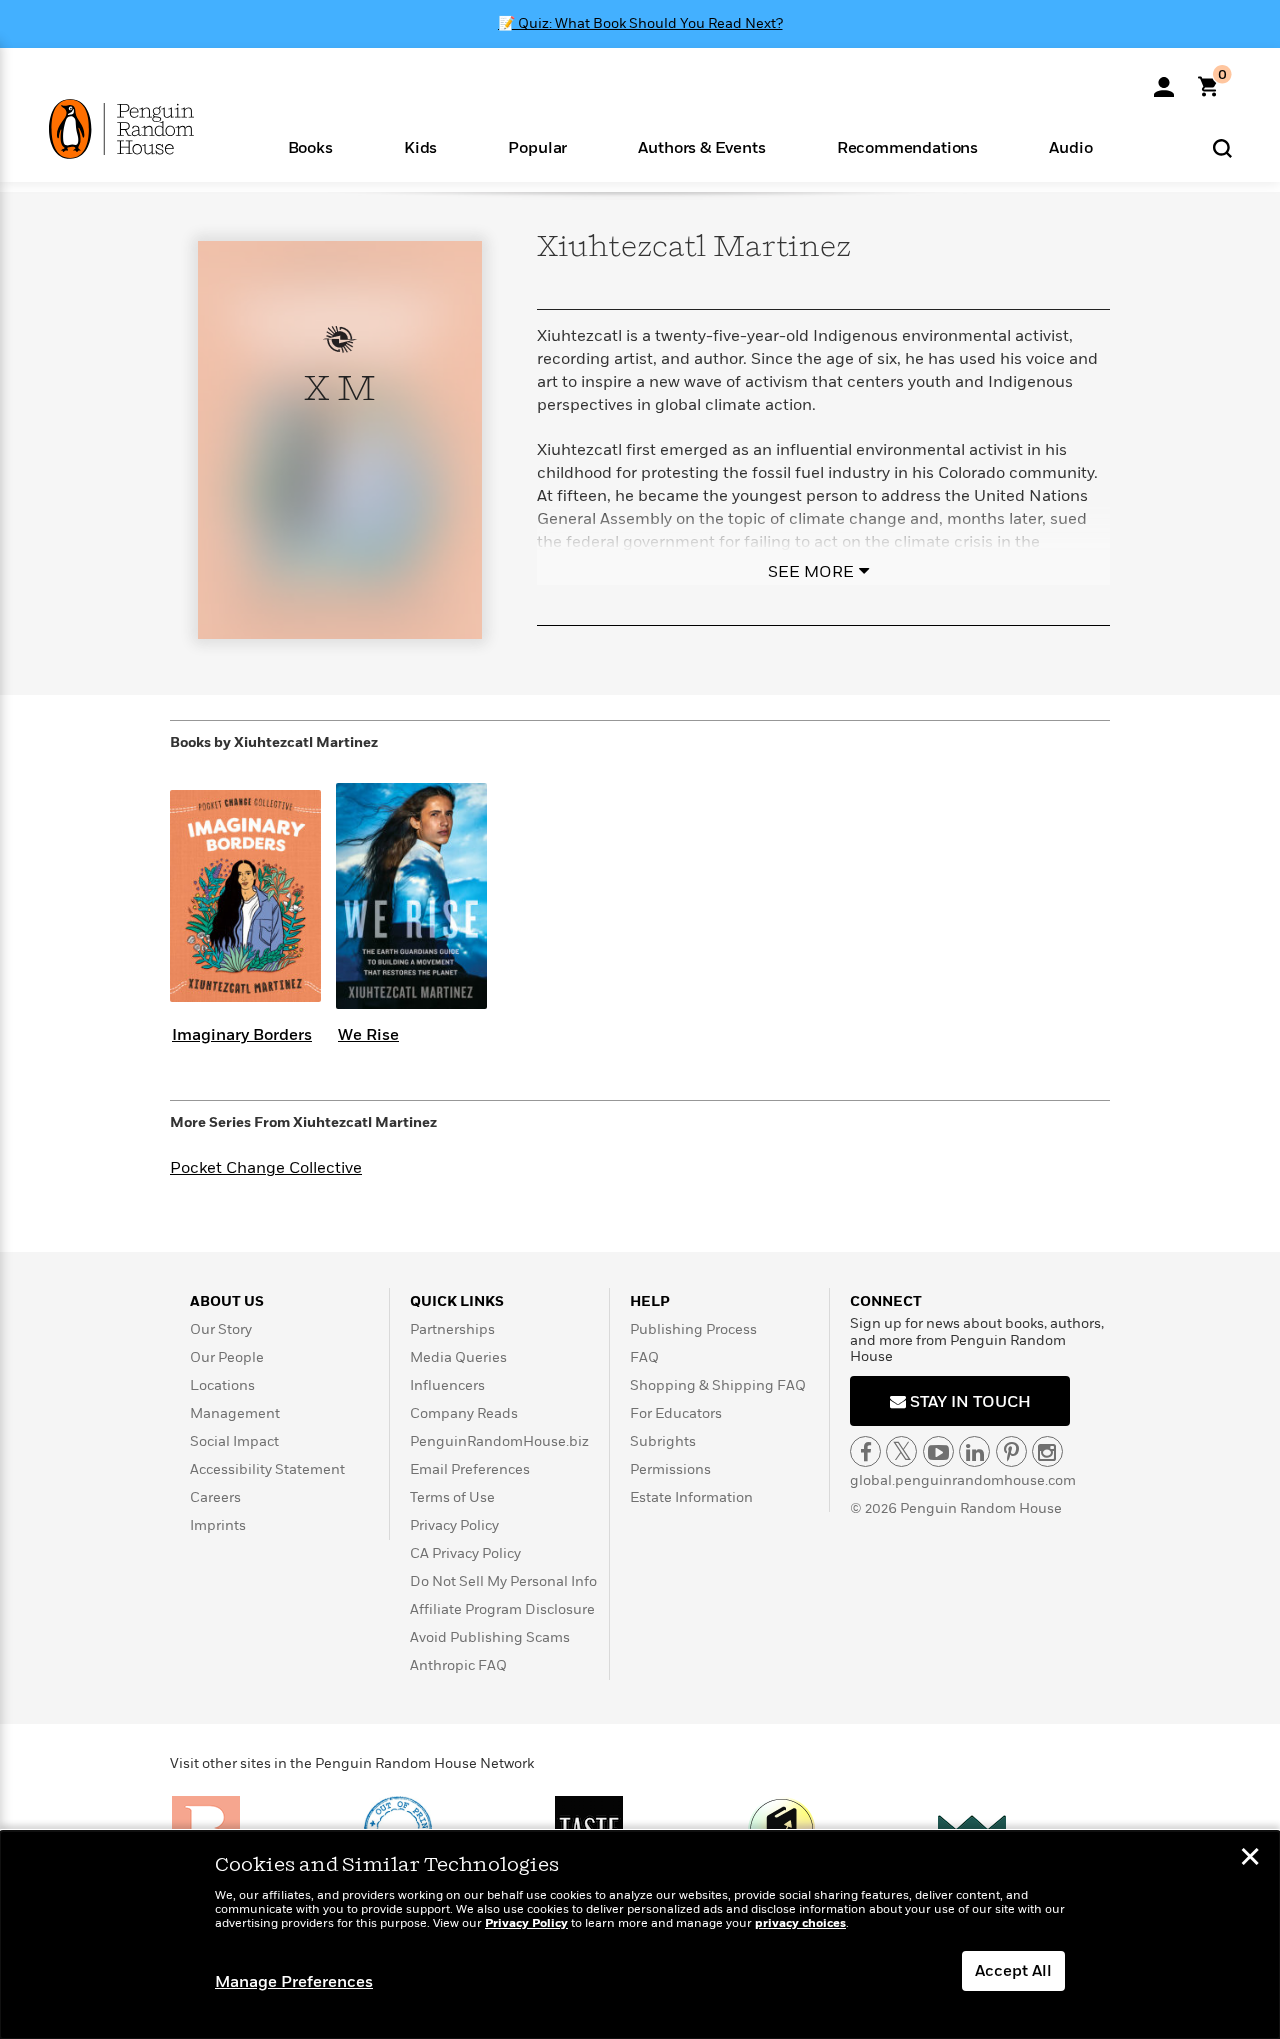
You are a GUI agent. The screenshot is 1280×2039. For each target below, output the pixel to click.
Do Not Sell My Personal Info (503, 1581)
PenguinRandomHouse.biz (499, 1441)
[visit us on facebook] (865, 1451)
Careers (215, 1497)
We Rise (368, 1035)
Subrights (663, 1441)
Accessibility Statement (267, 1469)
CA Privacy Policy (465, 1553)
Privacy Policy (454, 1525)
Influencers (447, 1385)
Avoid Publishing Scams (490, 1637)
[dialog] (640, 1935)
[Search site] (1222, 147)
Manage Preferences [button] (294, 1982)
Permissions (670, 1469)
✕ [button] (1250, 1859)
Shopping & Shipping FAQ (718, 1385)
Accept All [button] (1013, 1971)
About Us (227, 1301)
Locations (222, 1385)
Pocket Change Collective (266, 1168)
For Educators (676, 1413)
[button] (310, 146)
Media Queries (458, 1357)
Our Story (221, 1329)
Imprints (218, 1525)
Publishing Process (693, 1329)
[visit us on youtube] (938, 1451)
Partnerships (452, 1329)
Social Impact (234, 1441)
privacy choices (800, 1923)
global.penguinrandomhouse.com (963, 1480)
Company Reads (464, 1413)
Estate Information (691, 1497)
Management (235, 1413)
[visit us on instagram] (1047, 1451)
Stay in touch (968, 1402)
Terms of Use (452, 1497)
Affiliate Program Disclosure (502, 1609)
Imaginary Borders (242, 1035)
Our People (227, 1357)
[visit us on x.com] (901, 1451)
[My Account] (1164, 80)
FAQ (644, 1357)
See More (811, 572)
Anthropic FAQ (458, 1665)
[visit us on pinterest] (1011, 1451)
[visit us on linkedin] (974, 1451)
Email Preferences (470, 1469)
